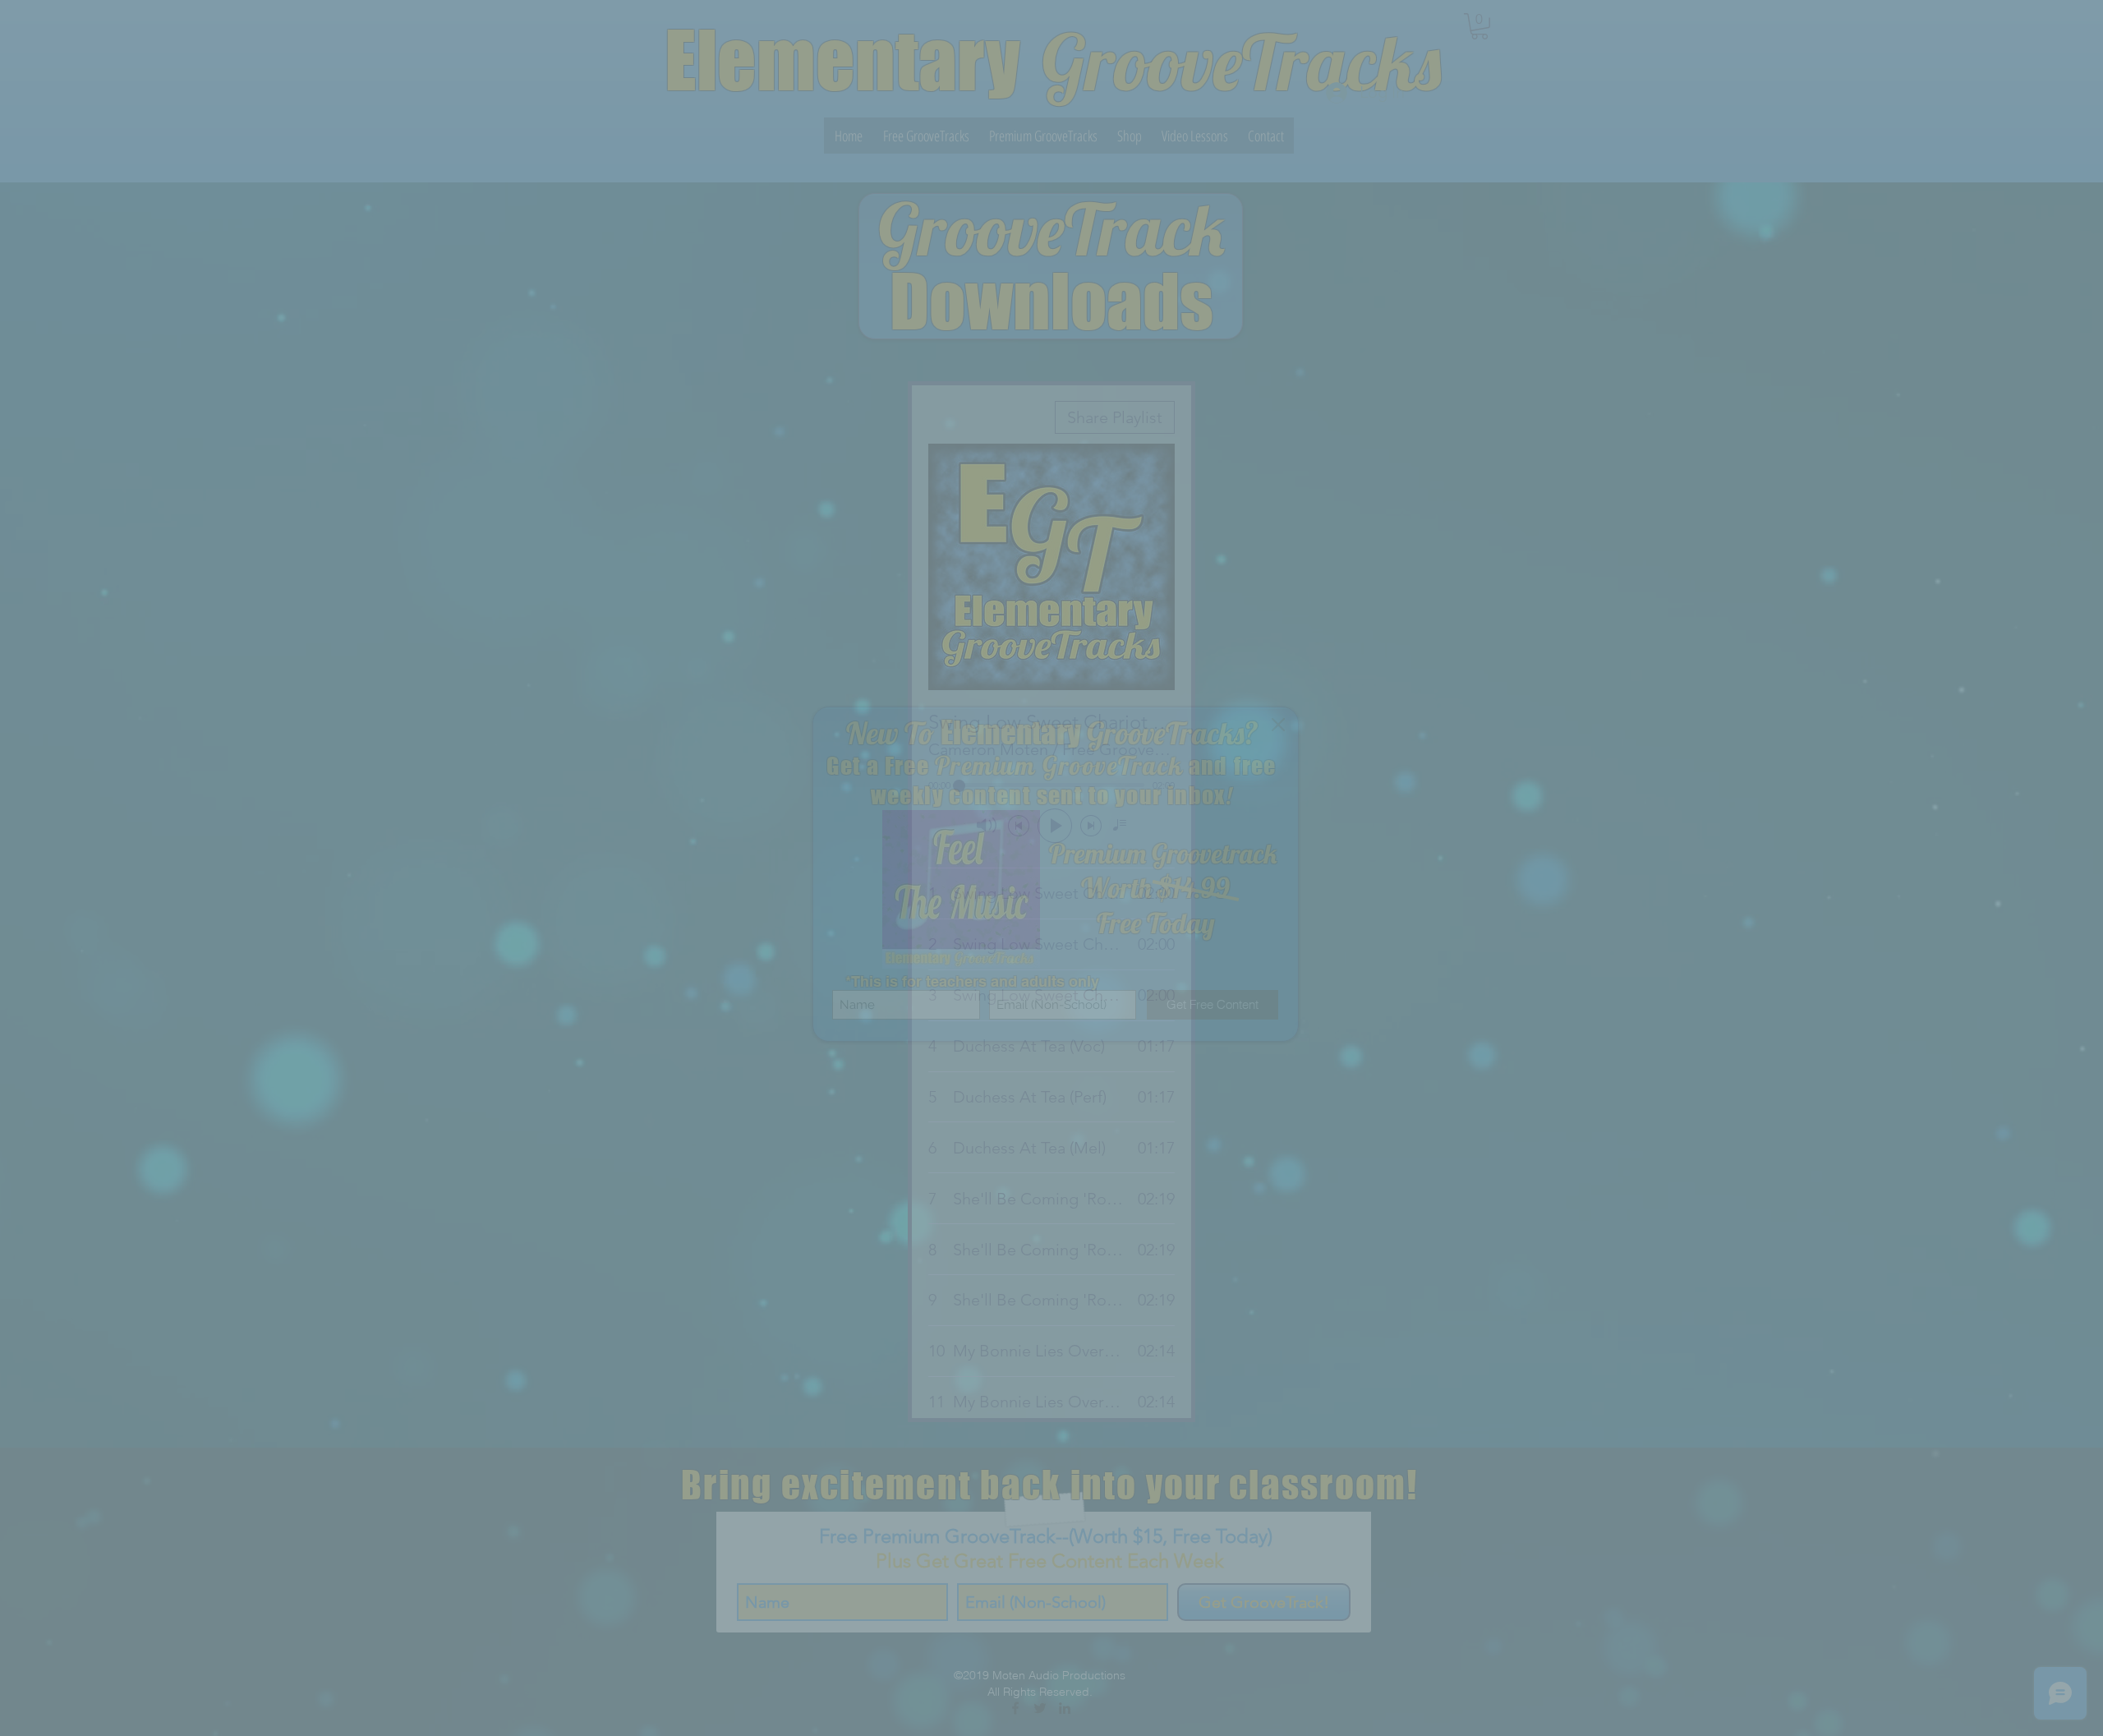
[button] (1278, 725)
